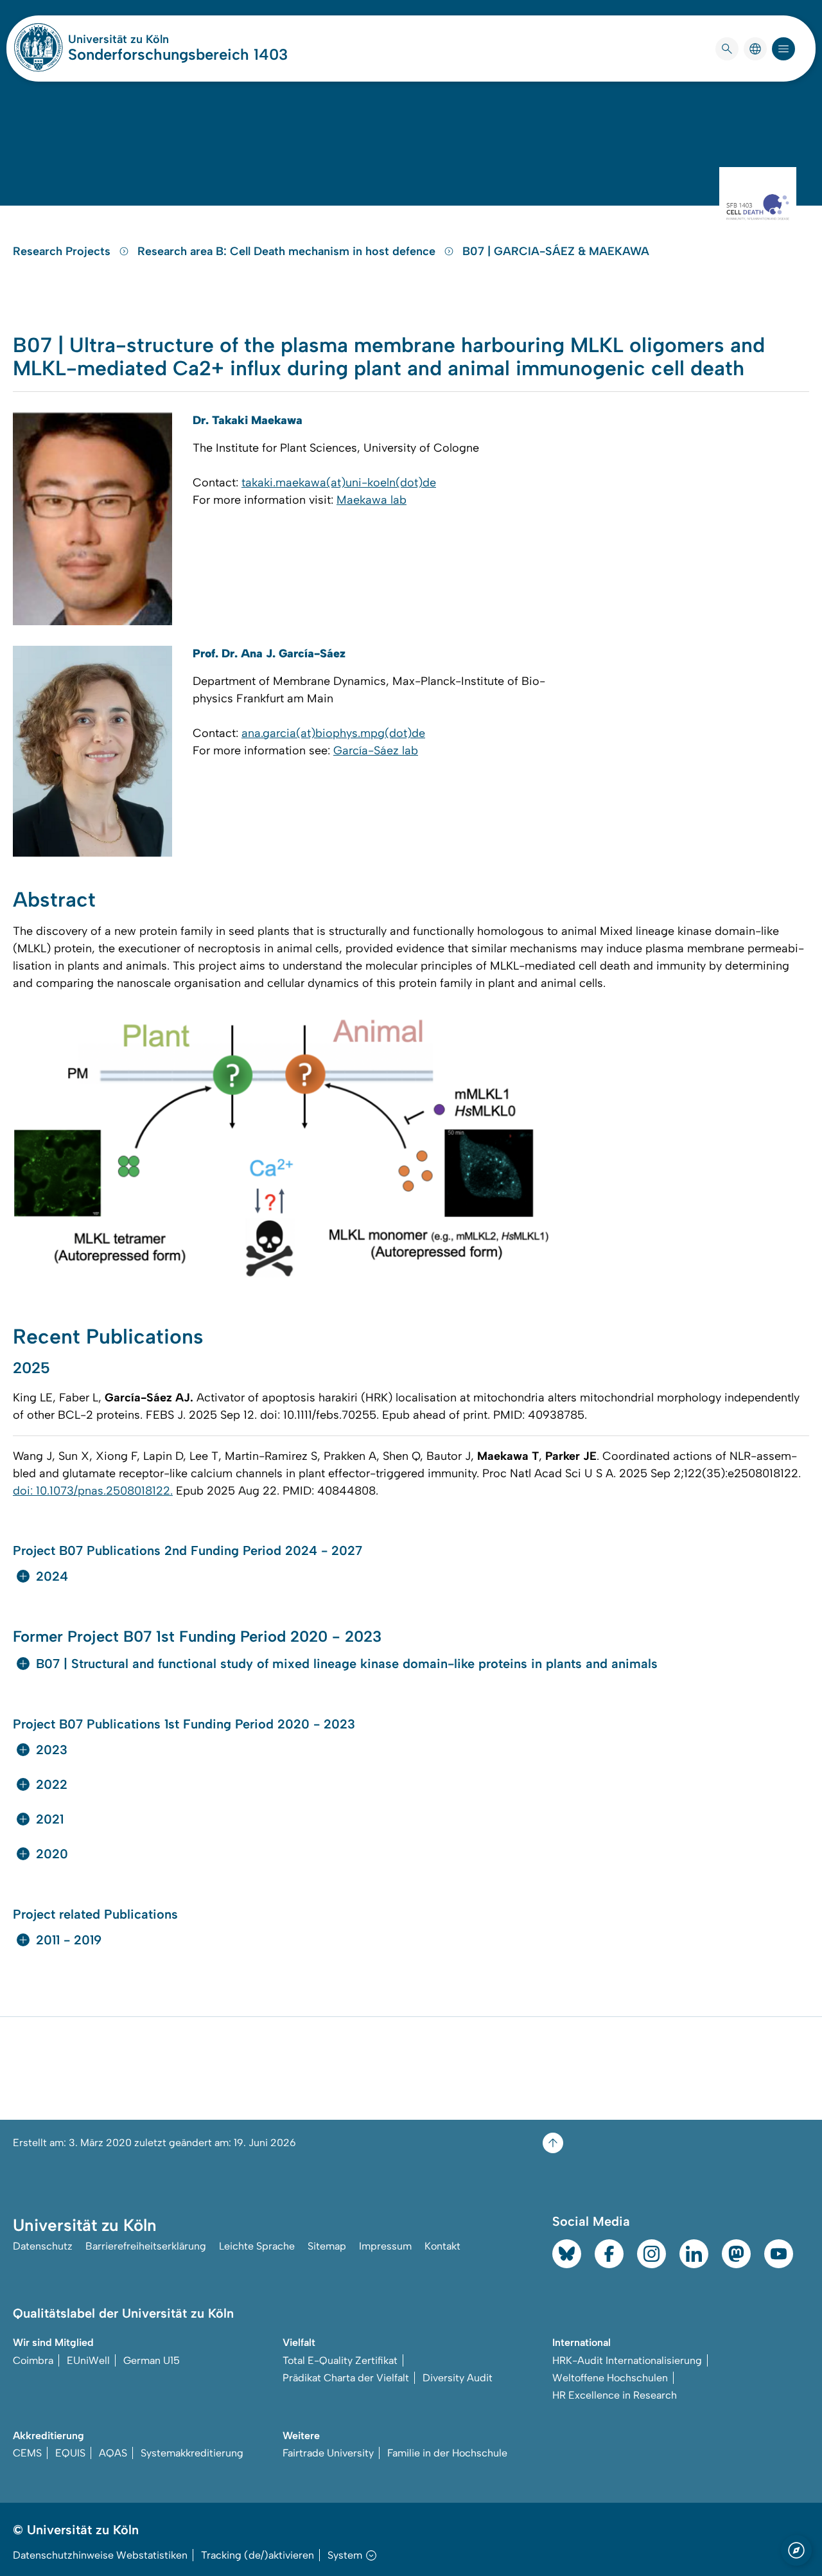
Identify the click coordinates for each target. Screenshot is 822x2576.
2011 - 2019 (69, 1940)
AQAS (113, 2453)
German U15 (152, 2360)
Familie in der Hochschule (447, 2453)
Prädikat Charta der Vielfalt (346, 2378)
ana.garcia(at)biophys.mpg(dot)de (333, 733)
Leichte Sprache (257, 2246)
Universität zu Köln (157, 39)
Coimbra (33, 2360)
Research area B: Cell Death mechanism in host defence (288, 251)
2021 (50, 1819)
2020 (52, 1854)
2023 (52, 1750)
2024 (52, 1576)
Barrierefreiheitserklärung (146, 2246)
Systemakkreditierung (192, 2453)
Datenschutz (43, 2246)
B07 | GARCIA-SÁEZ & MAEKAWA (556, 251)
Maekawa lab (372, 500)
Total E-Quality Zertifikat (340, 2360)
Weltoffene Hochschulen (610, 2378)
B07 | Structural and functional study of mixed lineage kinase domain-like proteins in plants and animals (347, 1664)
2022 (52, 1784)
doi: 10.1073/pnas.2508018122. (93, 1491)
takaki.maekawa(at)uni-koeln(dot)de (339, 483)
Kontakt (442, 2246)
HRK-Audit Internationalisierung (627, 2360)
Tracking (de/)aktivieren (258, 2555)
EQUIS (70, 2453)
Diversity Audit (458, 2378)
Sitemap (327, 2246)
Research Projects (63, 251)
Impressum (385, 2246)
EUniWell (88, 2360)
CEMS (27, 2453)
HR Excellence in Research (615, 2395)
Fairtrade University (328, 2453)
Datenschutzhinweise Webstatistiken (100, 2555)
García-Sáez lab (376, 751)
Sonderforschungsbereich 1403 (178, 54)
